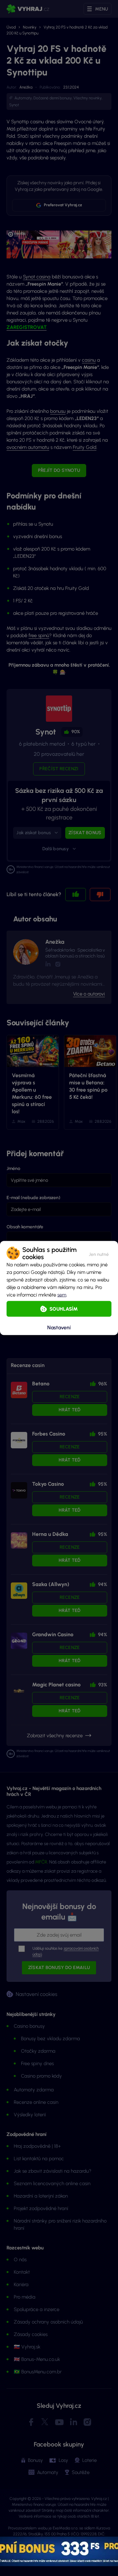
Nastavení (59, 1327)
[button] (99, 1253)
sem (62, 1295)
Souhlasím (64, 1309)
